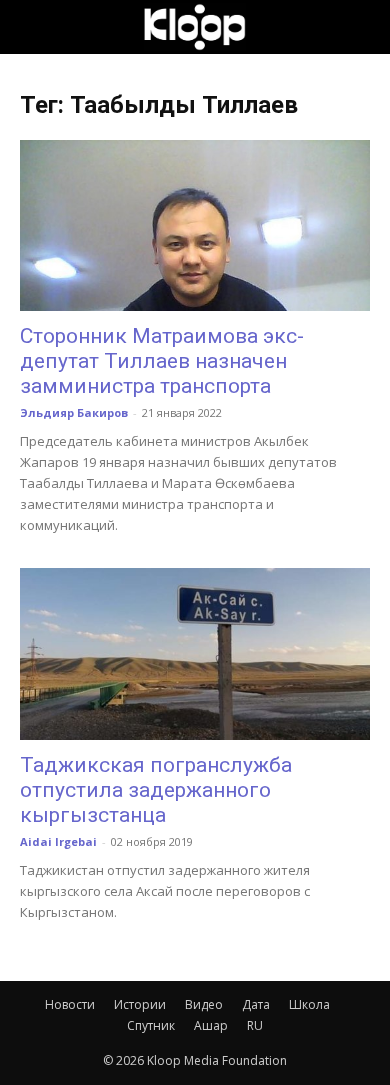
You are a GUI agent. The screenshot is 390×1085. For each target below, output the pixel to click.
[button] (34, 27)
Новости (70, 1004)
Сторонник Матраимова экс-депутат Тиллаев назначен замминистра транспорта (162, 361)
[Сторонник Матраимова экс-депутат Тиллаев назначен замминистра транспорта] (195, 225)
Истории (140, 1004)
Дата (256, 1004)
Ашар (211, 1025)
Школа (309, 1004)
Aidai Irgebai (58, 841)
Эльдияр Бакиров (74, 412)
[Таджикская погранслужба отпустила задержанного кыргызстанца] (195, 653)
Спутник (151, 1025)
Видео (204, 1004)
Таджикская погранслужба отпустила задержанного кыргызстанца (156, 790)
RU (255, 1025)
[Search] (362, 27)
